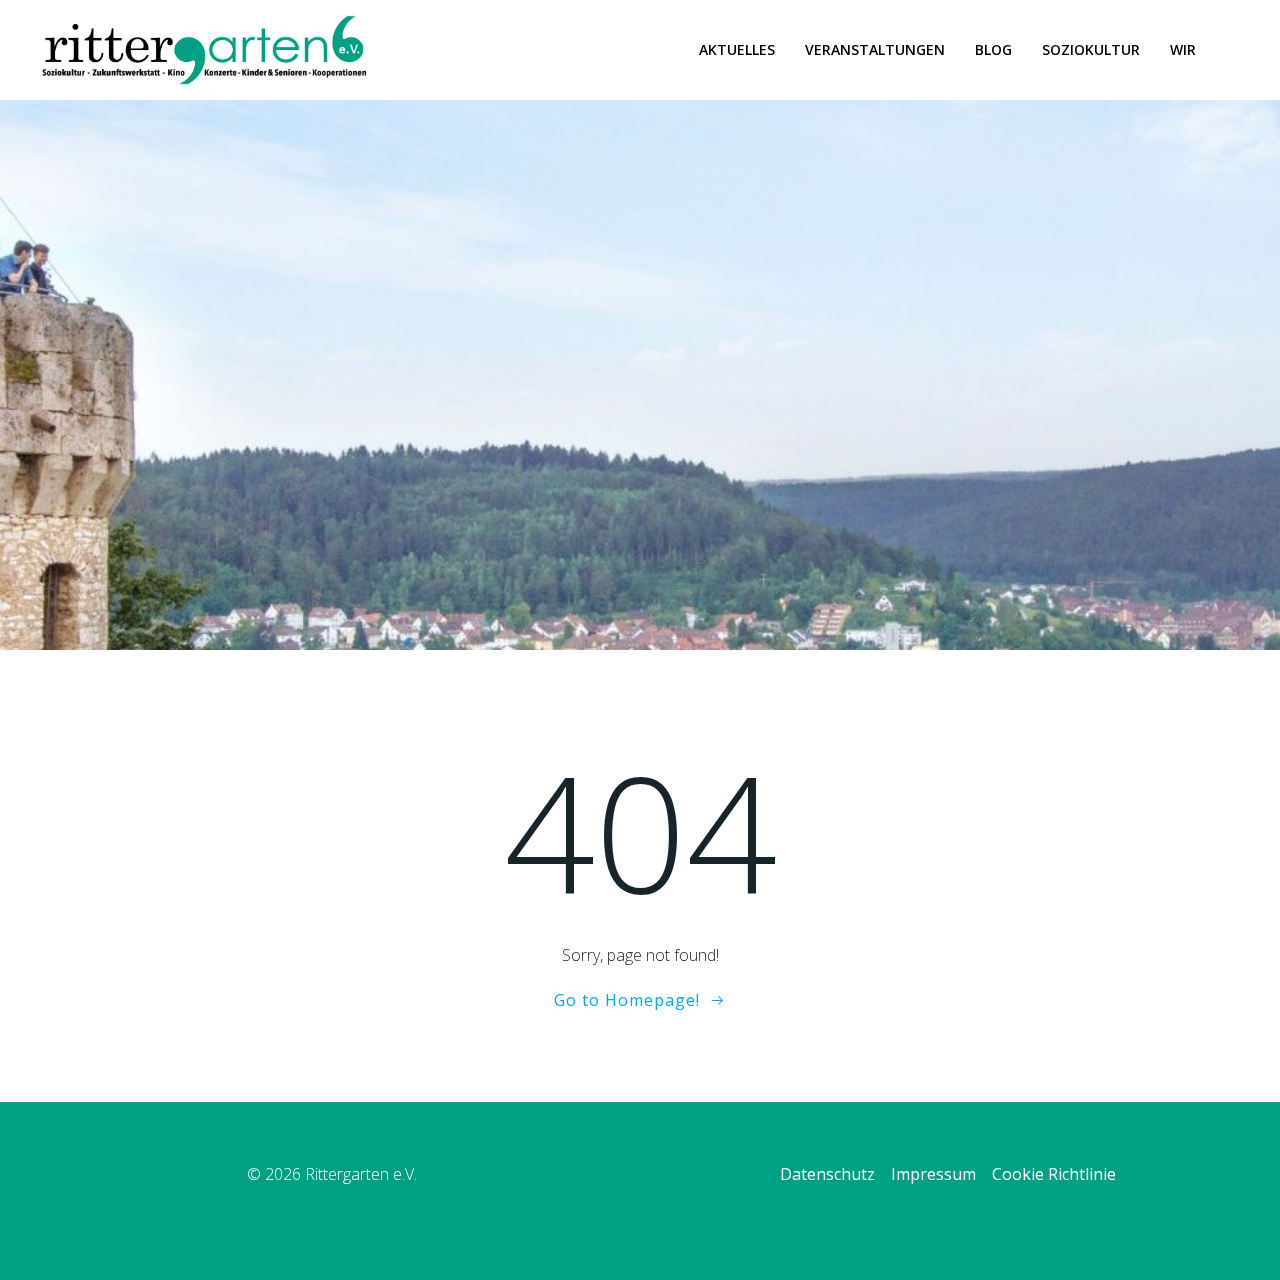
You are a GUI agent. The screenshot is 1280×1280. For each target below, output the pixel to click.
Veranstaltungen (875, 49)
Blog (993, 49)
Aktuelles (737, 49)
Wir (1183, 49)
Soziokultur (1091, 49)
